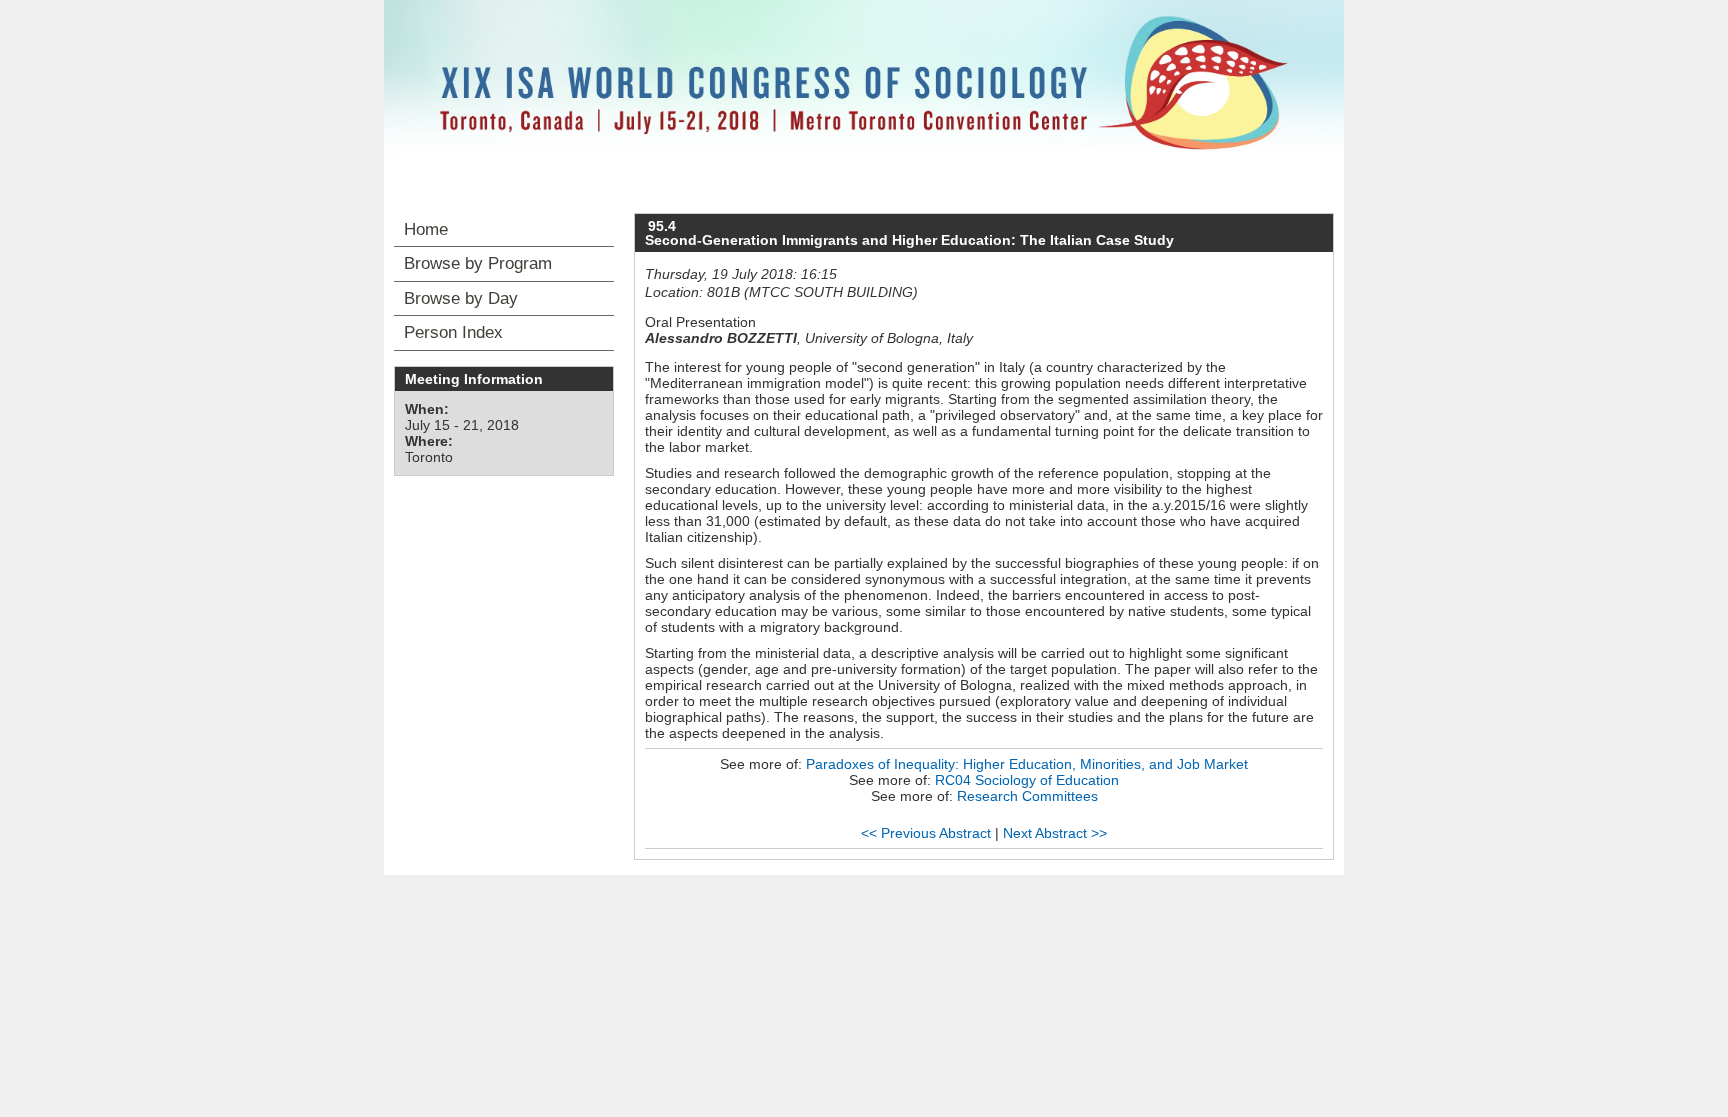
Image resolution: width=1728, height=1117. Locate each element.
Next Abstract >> (1055, 833)
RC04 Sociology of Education (1027, 780)
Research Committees (1027, 796)
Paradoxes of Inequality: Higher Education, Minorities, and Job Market (1027, 764)
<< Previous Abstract (926, 833)
